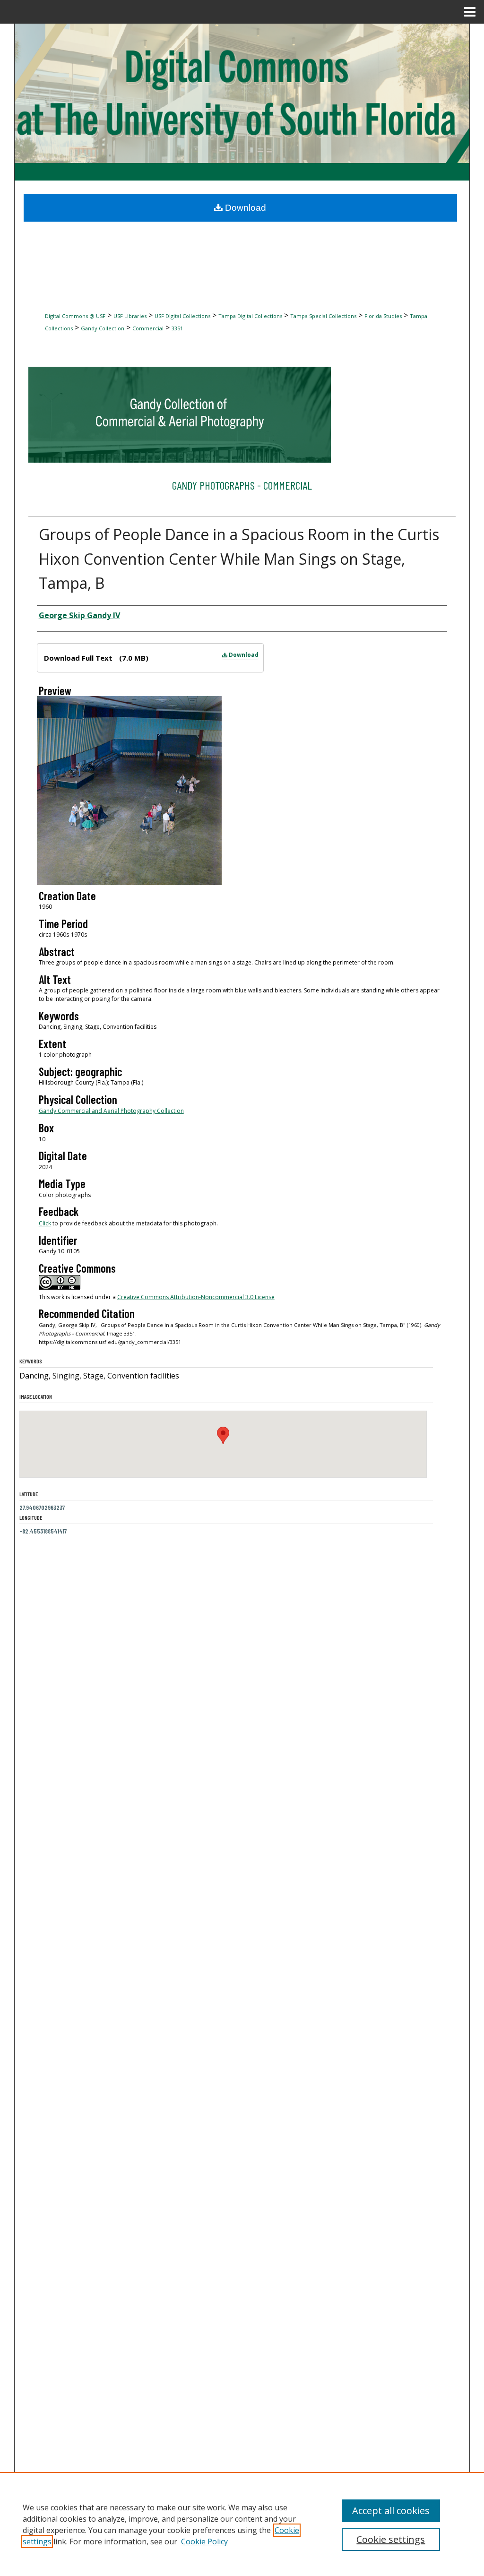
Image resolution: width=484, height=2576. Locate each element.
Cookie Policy (204, 2542)
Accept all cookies (391, 2511)
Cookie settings (391, 2539)
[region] (242, 2524)
